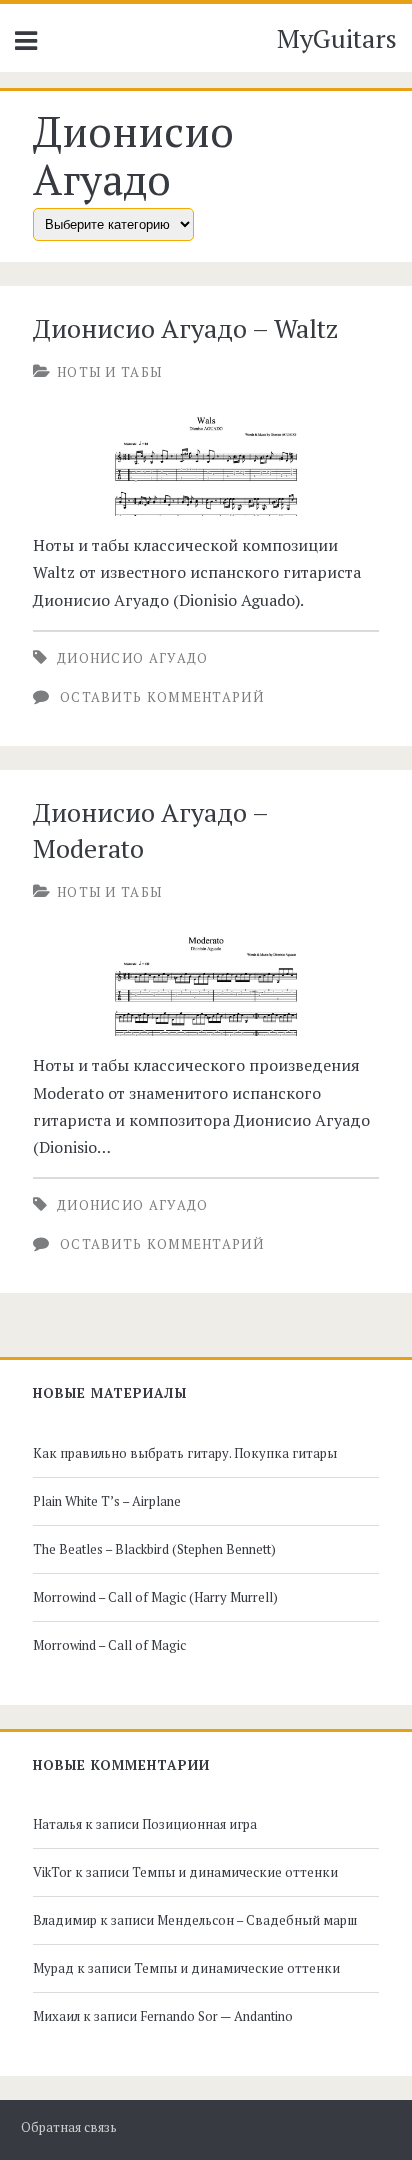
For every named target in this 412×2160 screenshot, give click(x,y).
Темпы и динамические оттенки (235, 1872)
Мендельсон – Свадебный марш (257, 1920)
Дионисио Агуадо (133, 658)
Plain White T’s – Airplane (107, 1501)
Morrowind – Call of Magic (109, 1645)
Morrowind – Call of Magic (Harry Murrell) (155, 1597)
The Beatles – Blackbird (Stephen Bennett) (154, 1549)
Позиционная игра (199, 1824)
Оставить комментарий (162, 697)
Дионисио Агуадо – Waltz (185, 328)
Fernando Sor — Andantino (216, 2016)
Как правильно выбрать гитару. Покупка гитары (185, 1453)
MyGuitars (337, 38)
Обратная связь (69, 2127)
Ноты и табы (109, 372)
